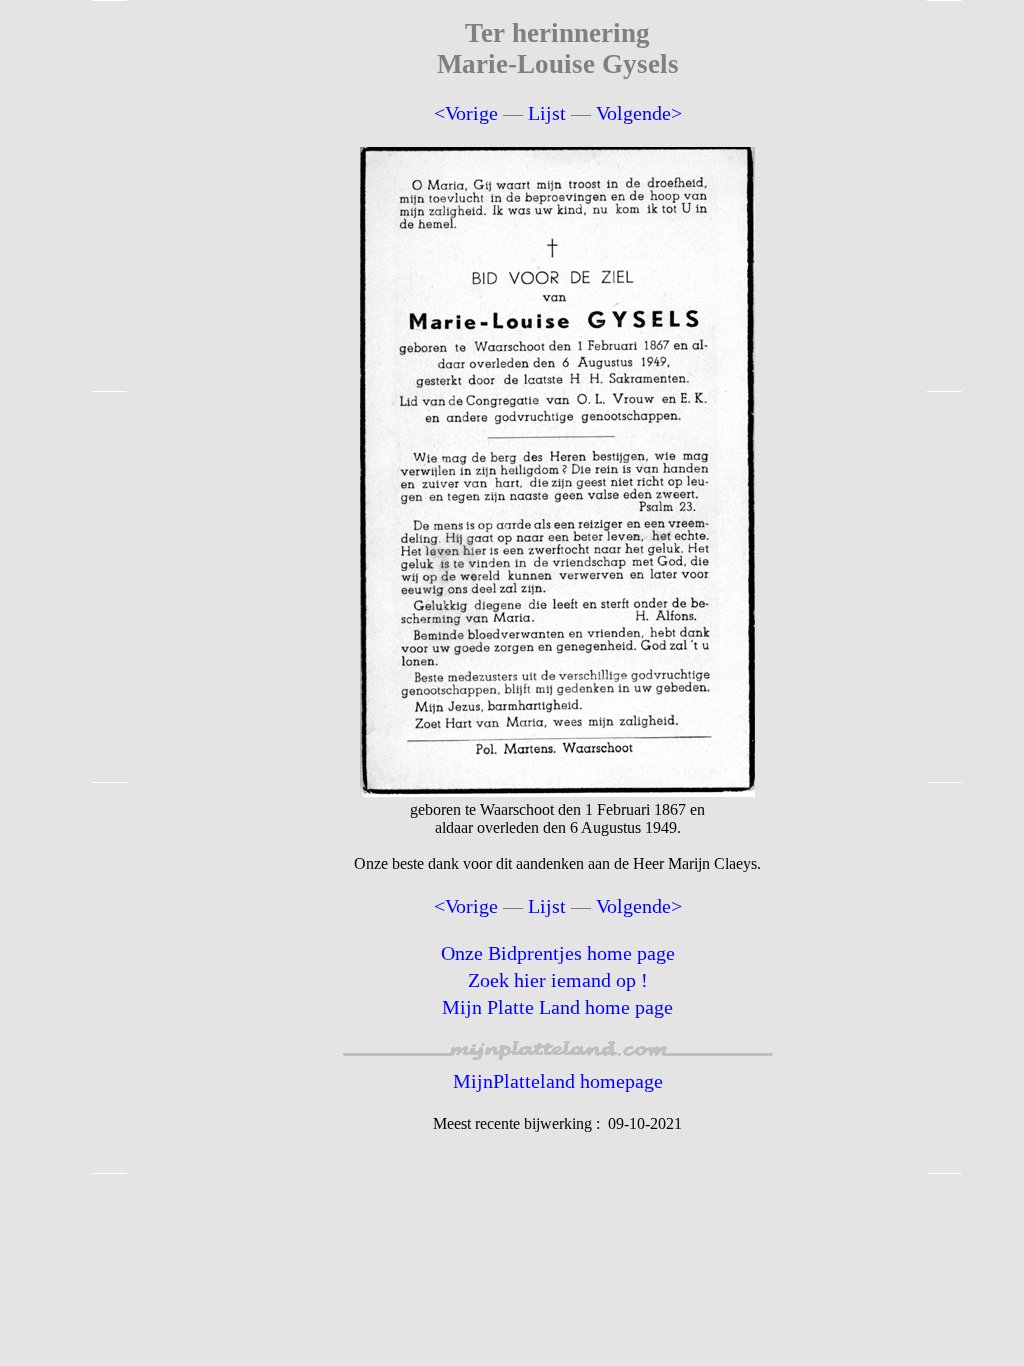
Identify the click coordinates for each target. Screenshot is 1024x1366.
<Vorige (466, 113)
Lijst (547, 113)
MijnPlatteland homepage (558, 1081)
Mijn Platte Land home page (557, 1007)
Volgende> (639, 113)
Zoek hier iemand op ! (558, 980)
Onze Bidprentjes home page (558, 953)
